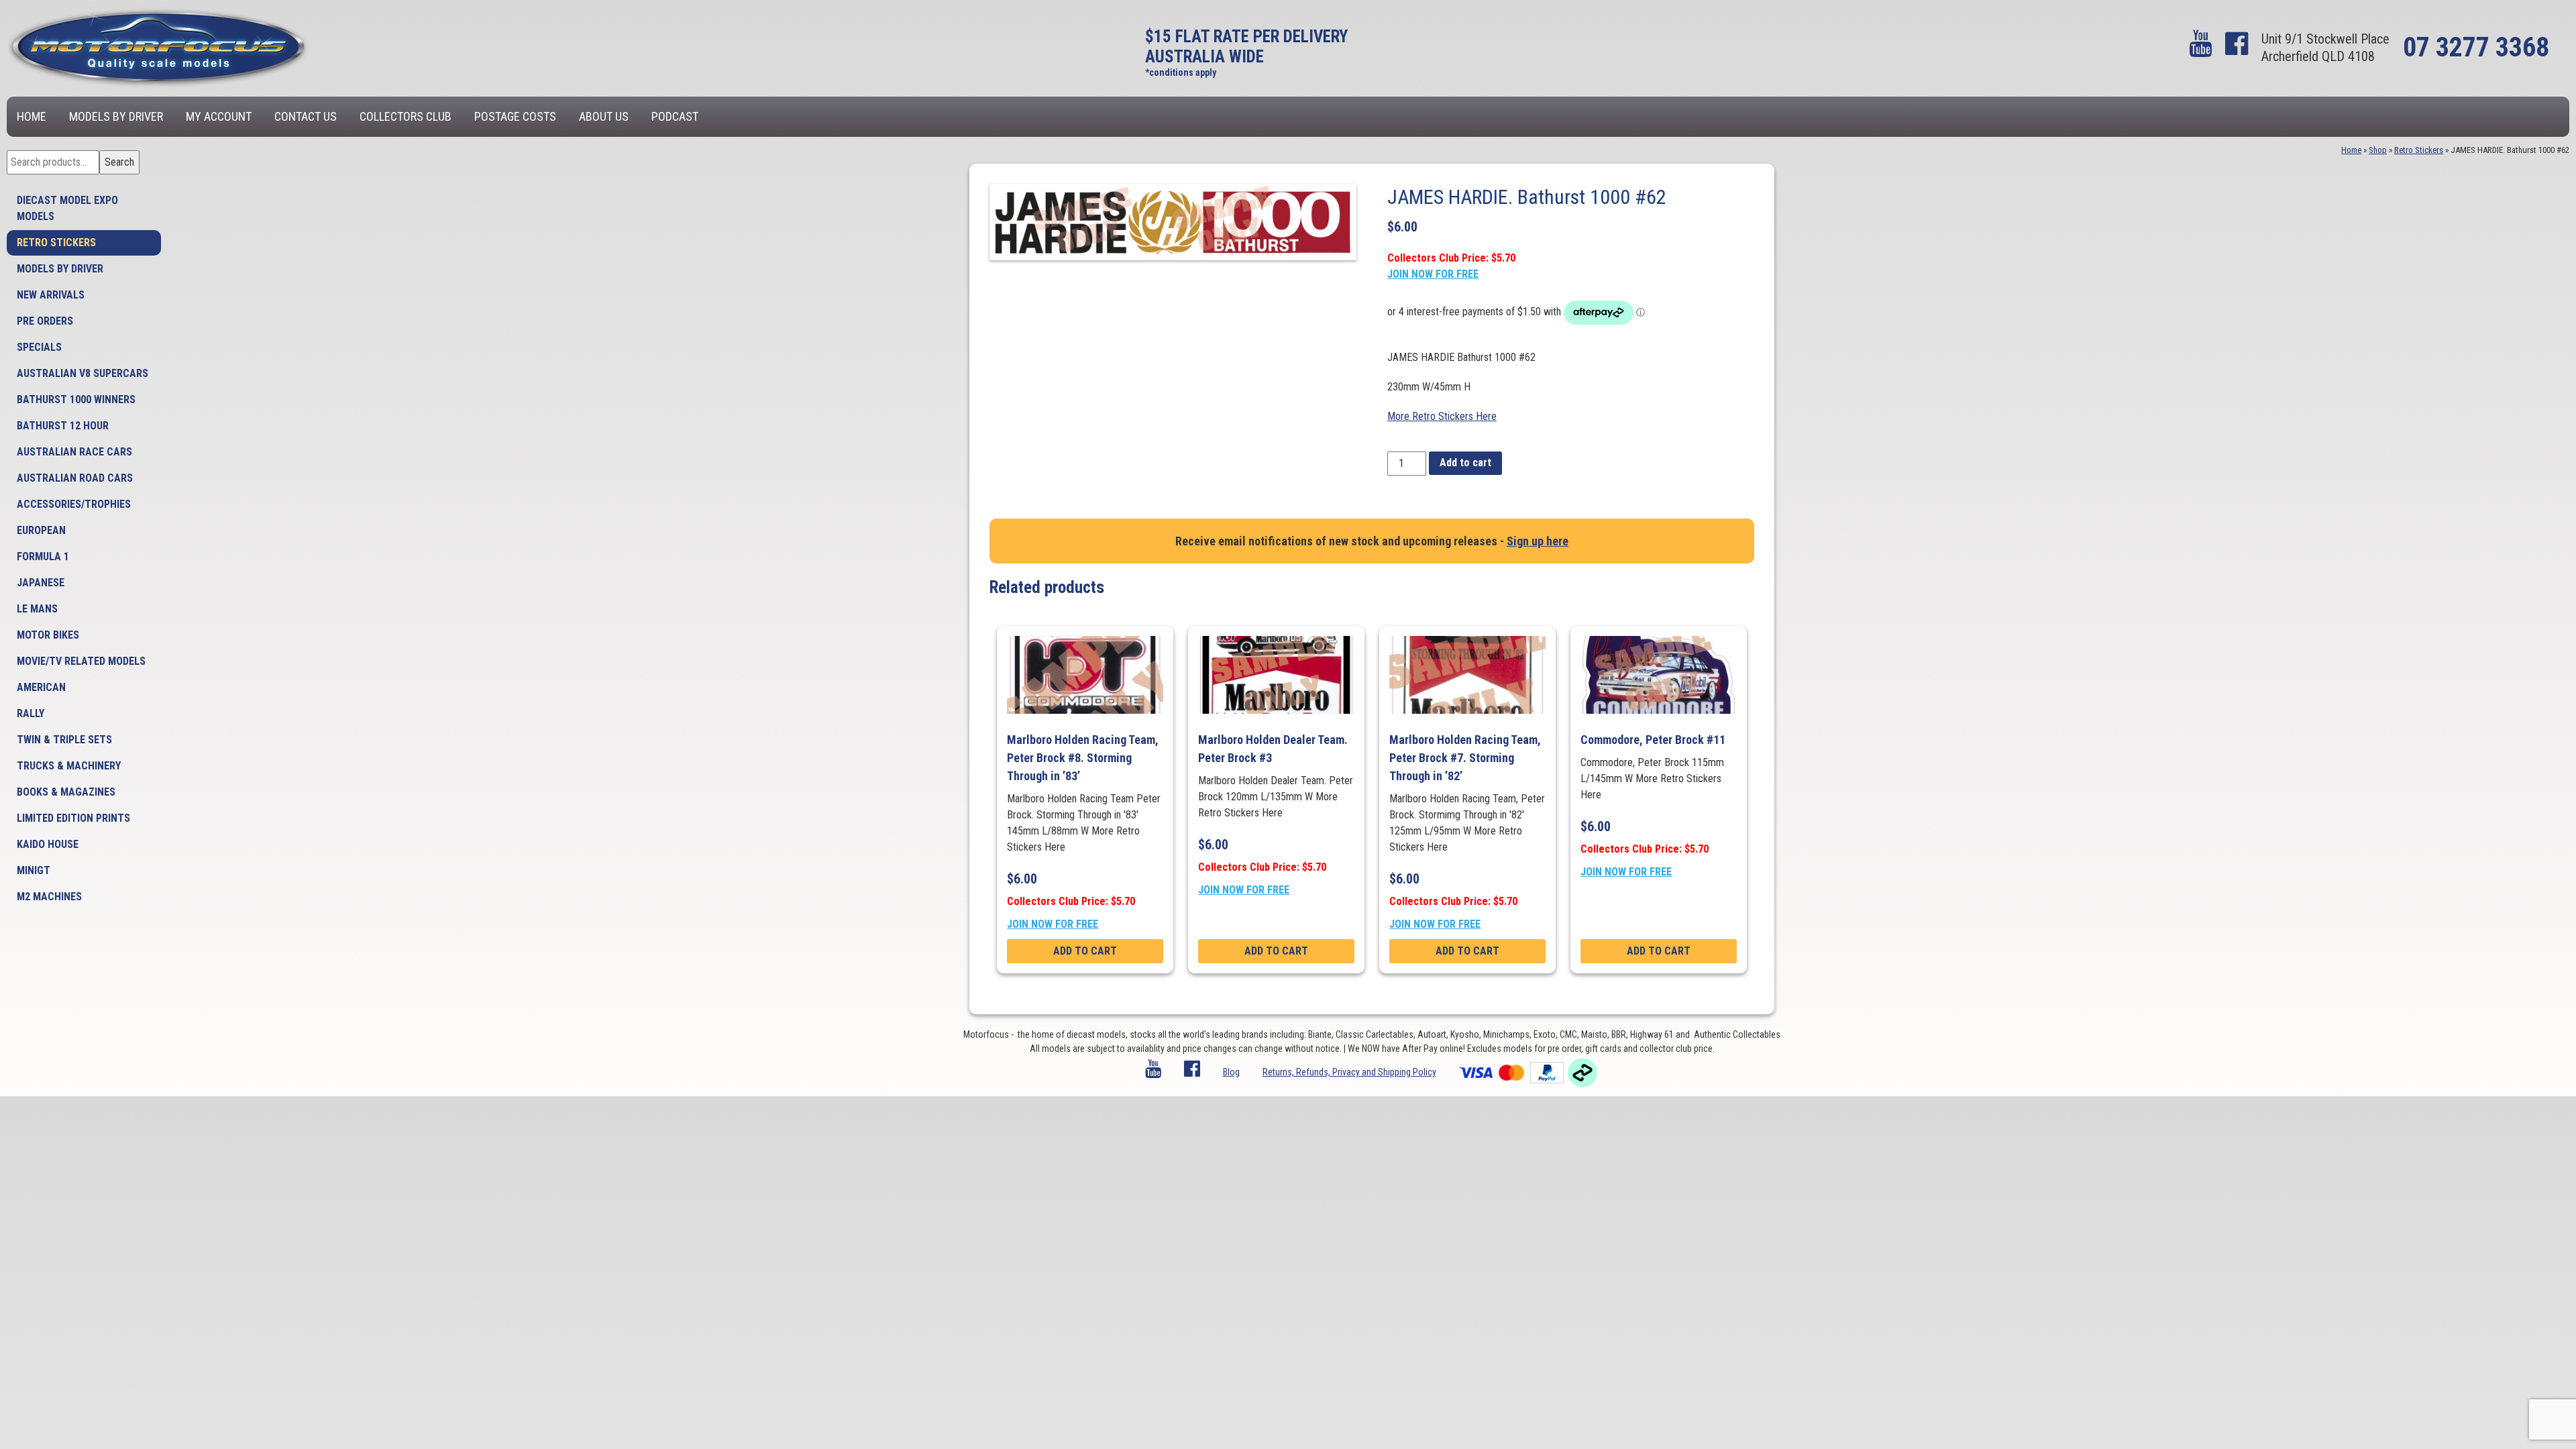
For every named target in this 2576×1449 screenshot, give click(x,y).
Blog (1231, 1072)
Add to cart (1465, 463)
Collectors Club (406, 116)
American (41, 687)
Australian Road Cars (75, 478)
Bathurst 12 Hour (63, 426)
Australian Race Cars (74, 452)
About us (604, 116)
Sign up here (1538, 541)
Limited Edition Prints (73, 818)
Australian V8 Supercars (83, 373)
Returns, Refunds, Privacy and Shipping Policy (1349, 1072)
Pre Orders (45, 321)
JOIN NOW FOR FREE (1433, 274)
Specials (39, 347)
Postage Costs (515, 116)
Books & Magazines (66, 792)
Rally (31, 713)
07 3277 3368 (2476, 47)
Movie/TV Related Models (81, 661)
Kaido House (48, 844)
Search (119, 162)
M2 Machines (49, 897)
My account (219, 116)
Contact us (306, 116)
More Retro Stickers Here (1442, 416)
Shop (2378, 150)
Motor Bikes (48, 635)
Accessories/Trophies (74, 504)
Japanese (41, 583)
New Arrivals (51, 295)
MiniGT (34, 870)
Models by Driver (116, 116)
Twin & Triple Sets (64, 740)
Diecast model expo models (67, 208)
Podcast (675, 116)
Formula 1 (43, 556)
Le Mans (37, 609)
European (41, 530)
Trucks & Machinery (69, 766)
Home (32, 116)
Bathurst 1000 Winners (76, 399)
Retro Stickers (56, 243)
